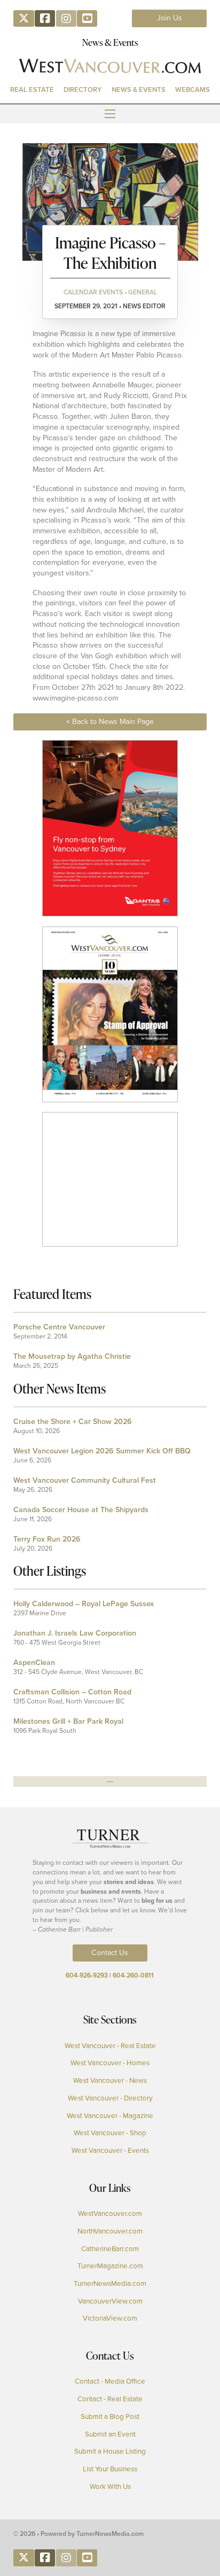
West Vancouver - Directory (110, 2098)
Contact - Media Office (110, 2382)
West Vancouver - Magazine (110, 2116)
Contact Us (110, 1953)
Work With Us (110, 2487)
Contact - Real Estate (110, 2399)
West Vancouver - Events (110, 2151)
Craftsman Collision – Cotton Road (72, 1692)
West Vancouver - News (110, 2081)
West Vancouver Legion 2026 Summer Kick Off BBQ (102, 1451)
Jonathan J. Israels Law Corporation (75, 1633)
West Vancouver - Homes (110, 2063)
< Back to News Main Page (110, 722)
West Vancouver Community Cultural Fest (85, 1480)
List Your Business (110, 2469)
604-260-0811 (133, 1975)
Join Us (170, 18)
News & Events (139, 90)
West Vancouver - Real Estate (110, 2046)
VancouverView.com (110, 2301)
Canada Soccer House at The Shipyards (81, 1510)
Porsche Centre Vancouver (59, 1327)
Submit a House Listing (110, 2452)
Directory (82, 90)
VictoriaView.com (110, 2318)
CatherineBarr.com (110, 2249)
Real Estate (32, 90)
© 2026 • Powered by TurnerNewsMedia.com (78, 2534)
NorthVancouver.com (110, 2231)
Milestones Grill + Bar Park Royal (68, 1721)
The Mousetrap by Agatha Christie (72, 1356)
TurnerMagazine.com (110, 2266)
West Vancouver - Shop (110, 2133)
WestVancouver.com (110, 2214)
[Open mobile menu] (110, 114)
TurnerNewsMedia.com (110, 2284)
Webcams (192, 90)
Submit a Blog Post (110, 2417)
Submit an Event (110, 2434)
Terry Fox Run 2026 (47, 1539)
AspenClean (34, 1663)
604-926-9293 (87, 1975)
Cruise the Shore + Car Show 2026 (73, 1422)
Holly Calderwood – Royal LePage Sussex (84, 1604)
